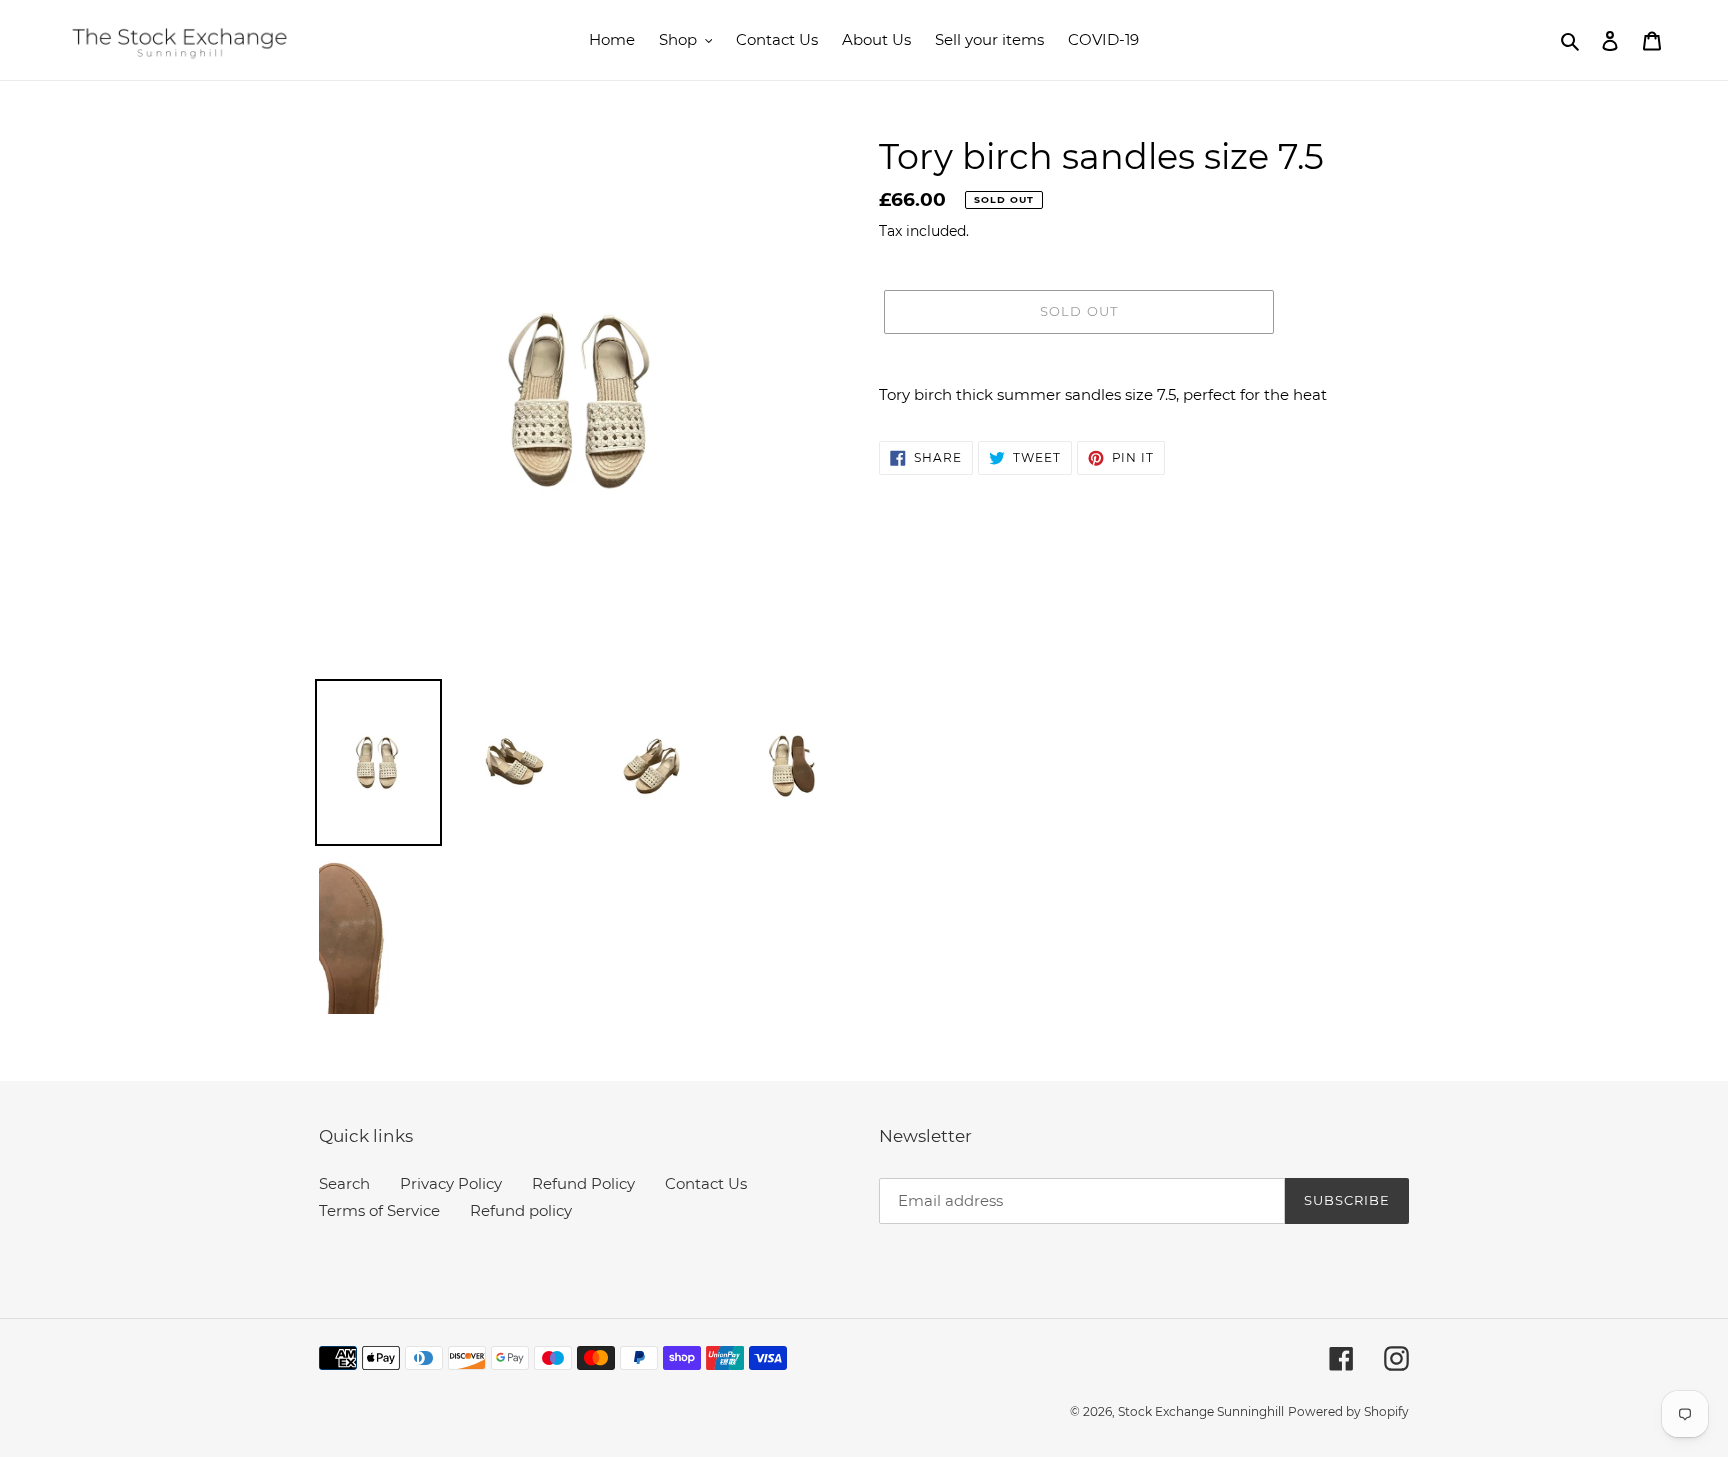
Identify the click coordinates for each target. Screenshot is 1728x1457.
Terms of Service (379, 1210)
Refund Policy (583, 1183)
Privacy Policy (451, 1183)
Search (344, 1183)
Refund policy (521, 1210)
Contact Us (706, 1183)
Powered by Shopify (1348, 1411)
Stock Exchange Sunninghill (1201, 1411)
